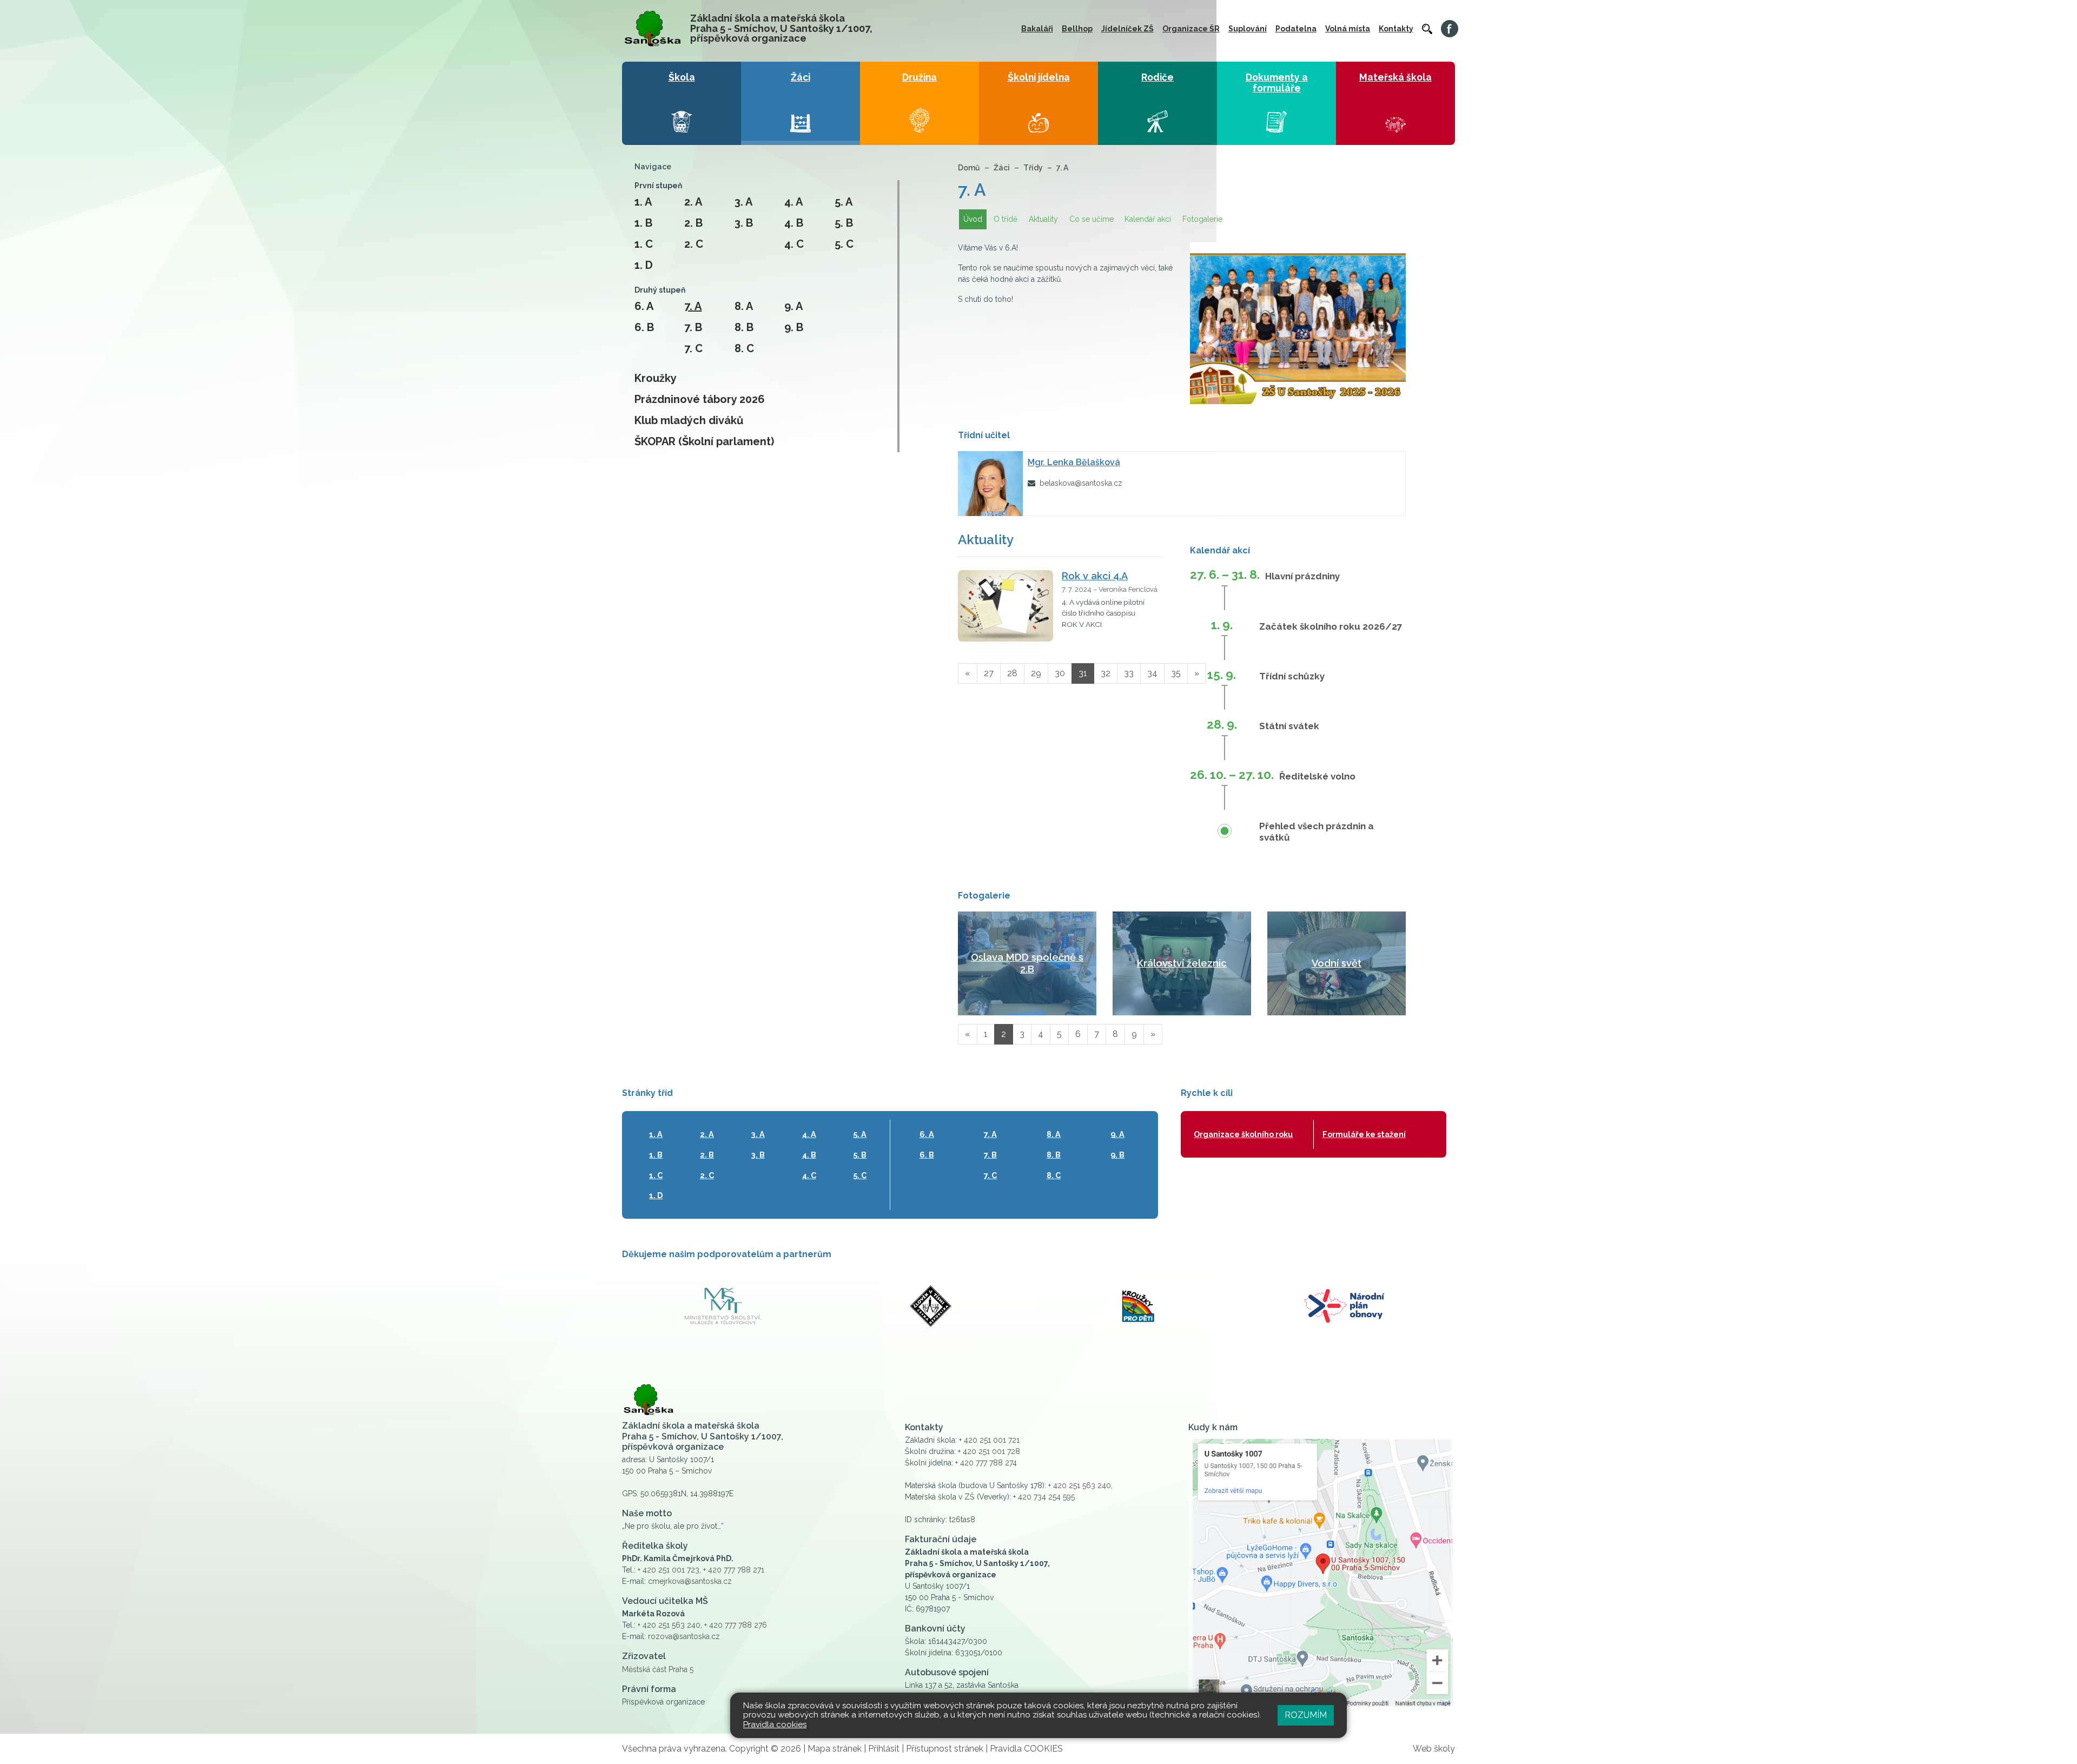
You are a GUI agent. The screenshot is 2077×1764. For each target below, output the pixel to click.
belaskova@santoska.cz (1081, 483)
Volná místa (1348, 29)
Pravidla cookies (775, 1725)
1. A (643, 202)
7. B (693, 327)
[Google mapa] (1322, 1573)
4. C (794, 244)
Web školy (1434, 1749)
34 (1152, 673)
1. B (643, 223)
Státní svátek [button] (1289, 726)
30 (1060, 673)
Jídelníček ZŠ (1127, 29)
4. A (793, 202)
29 (1036, 673)
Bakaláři (1037, 29)
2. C (694, 244)
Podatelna (1296, 29)
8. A (744, 306)
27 (989, 673)
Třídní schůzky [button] (1292, 676)
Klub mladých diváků (689, 420)
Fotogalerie (1202, 219)
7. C (693, 348)
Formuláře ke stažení (1364, 1134)
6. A (644, 306)
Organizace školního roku (1243, 1134)
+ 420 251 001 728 (989, 1451)
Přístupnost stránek (945, 1749)
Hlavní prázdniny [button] (1302, 576)
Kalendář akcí (1148, 219)
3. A (743, 202)
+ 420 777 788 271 (734, 1570)
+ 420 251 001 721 (989, 1440)
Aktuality (1043, 219)
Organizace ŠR (1191, 29)
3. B (744, 223)
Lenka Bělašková (1074, 462)
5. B (844, 223)
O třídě (1006, 219)
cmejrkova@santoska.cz (690, 1581)
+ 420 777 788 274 (986, 1463)
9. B (794, 327)
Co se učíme (1092, 219)
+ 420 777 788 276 (736, 1625)
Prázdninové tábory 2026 (700, 399)
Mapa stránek (835, 1749)
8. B (744, 327)
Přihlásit (884, 1749)
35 (1176, 673)
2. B (693, 223)
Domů (969, 168)
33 (1129, 673)
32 (1106, 673)
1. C (644, 244)
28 (1012, 673)
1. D (644, 265)
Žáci (1002, 168)
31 (1083, 673)
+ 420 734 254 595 (1044, 1497)
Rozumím (1306, 1715)
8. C (744, 348)
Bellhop (1077, 29)
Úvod (973, 219)
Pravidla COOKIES (1026, 1749)
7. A (693, 306)
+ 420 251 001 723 (669, 1570)
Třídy (1033, 168)
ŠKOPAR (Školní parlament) (704, 441)
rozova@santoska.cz (684, 1636)
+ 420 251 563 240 (669, 1625)
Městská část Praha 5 (658, 1669)
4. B (794, 223)
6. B (644, 327)
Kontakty (1396, 29)
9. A (793, 306)
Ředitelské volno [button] (1317, 776)
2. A (693, 202)
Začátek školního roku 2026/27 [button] (1331, 626)
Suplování (1248, 29)
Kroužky (656, 378)
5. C (844, 244)
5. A (844, 202)
